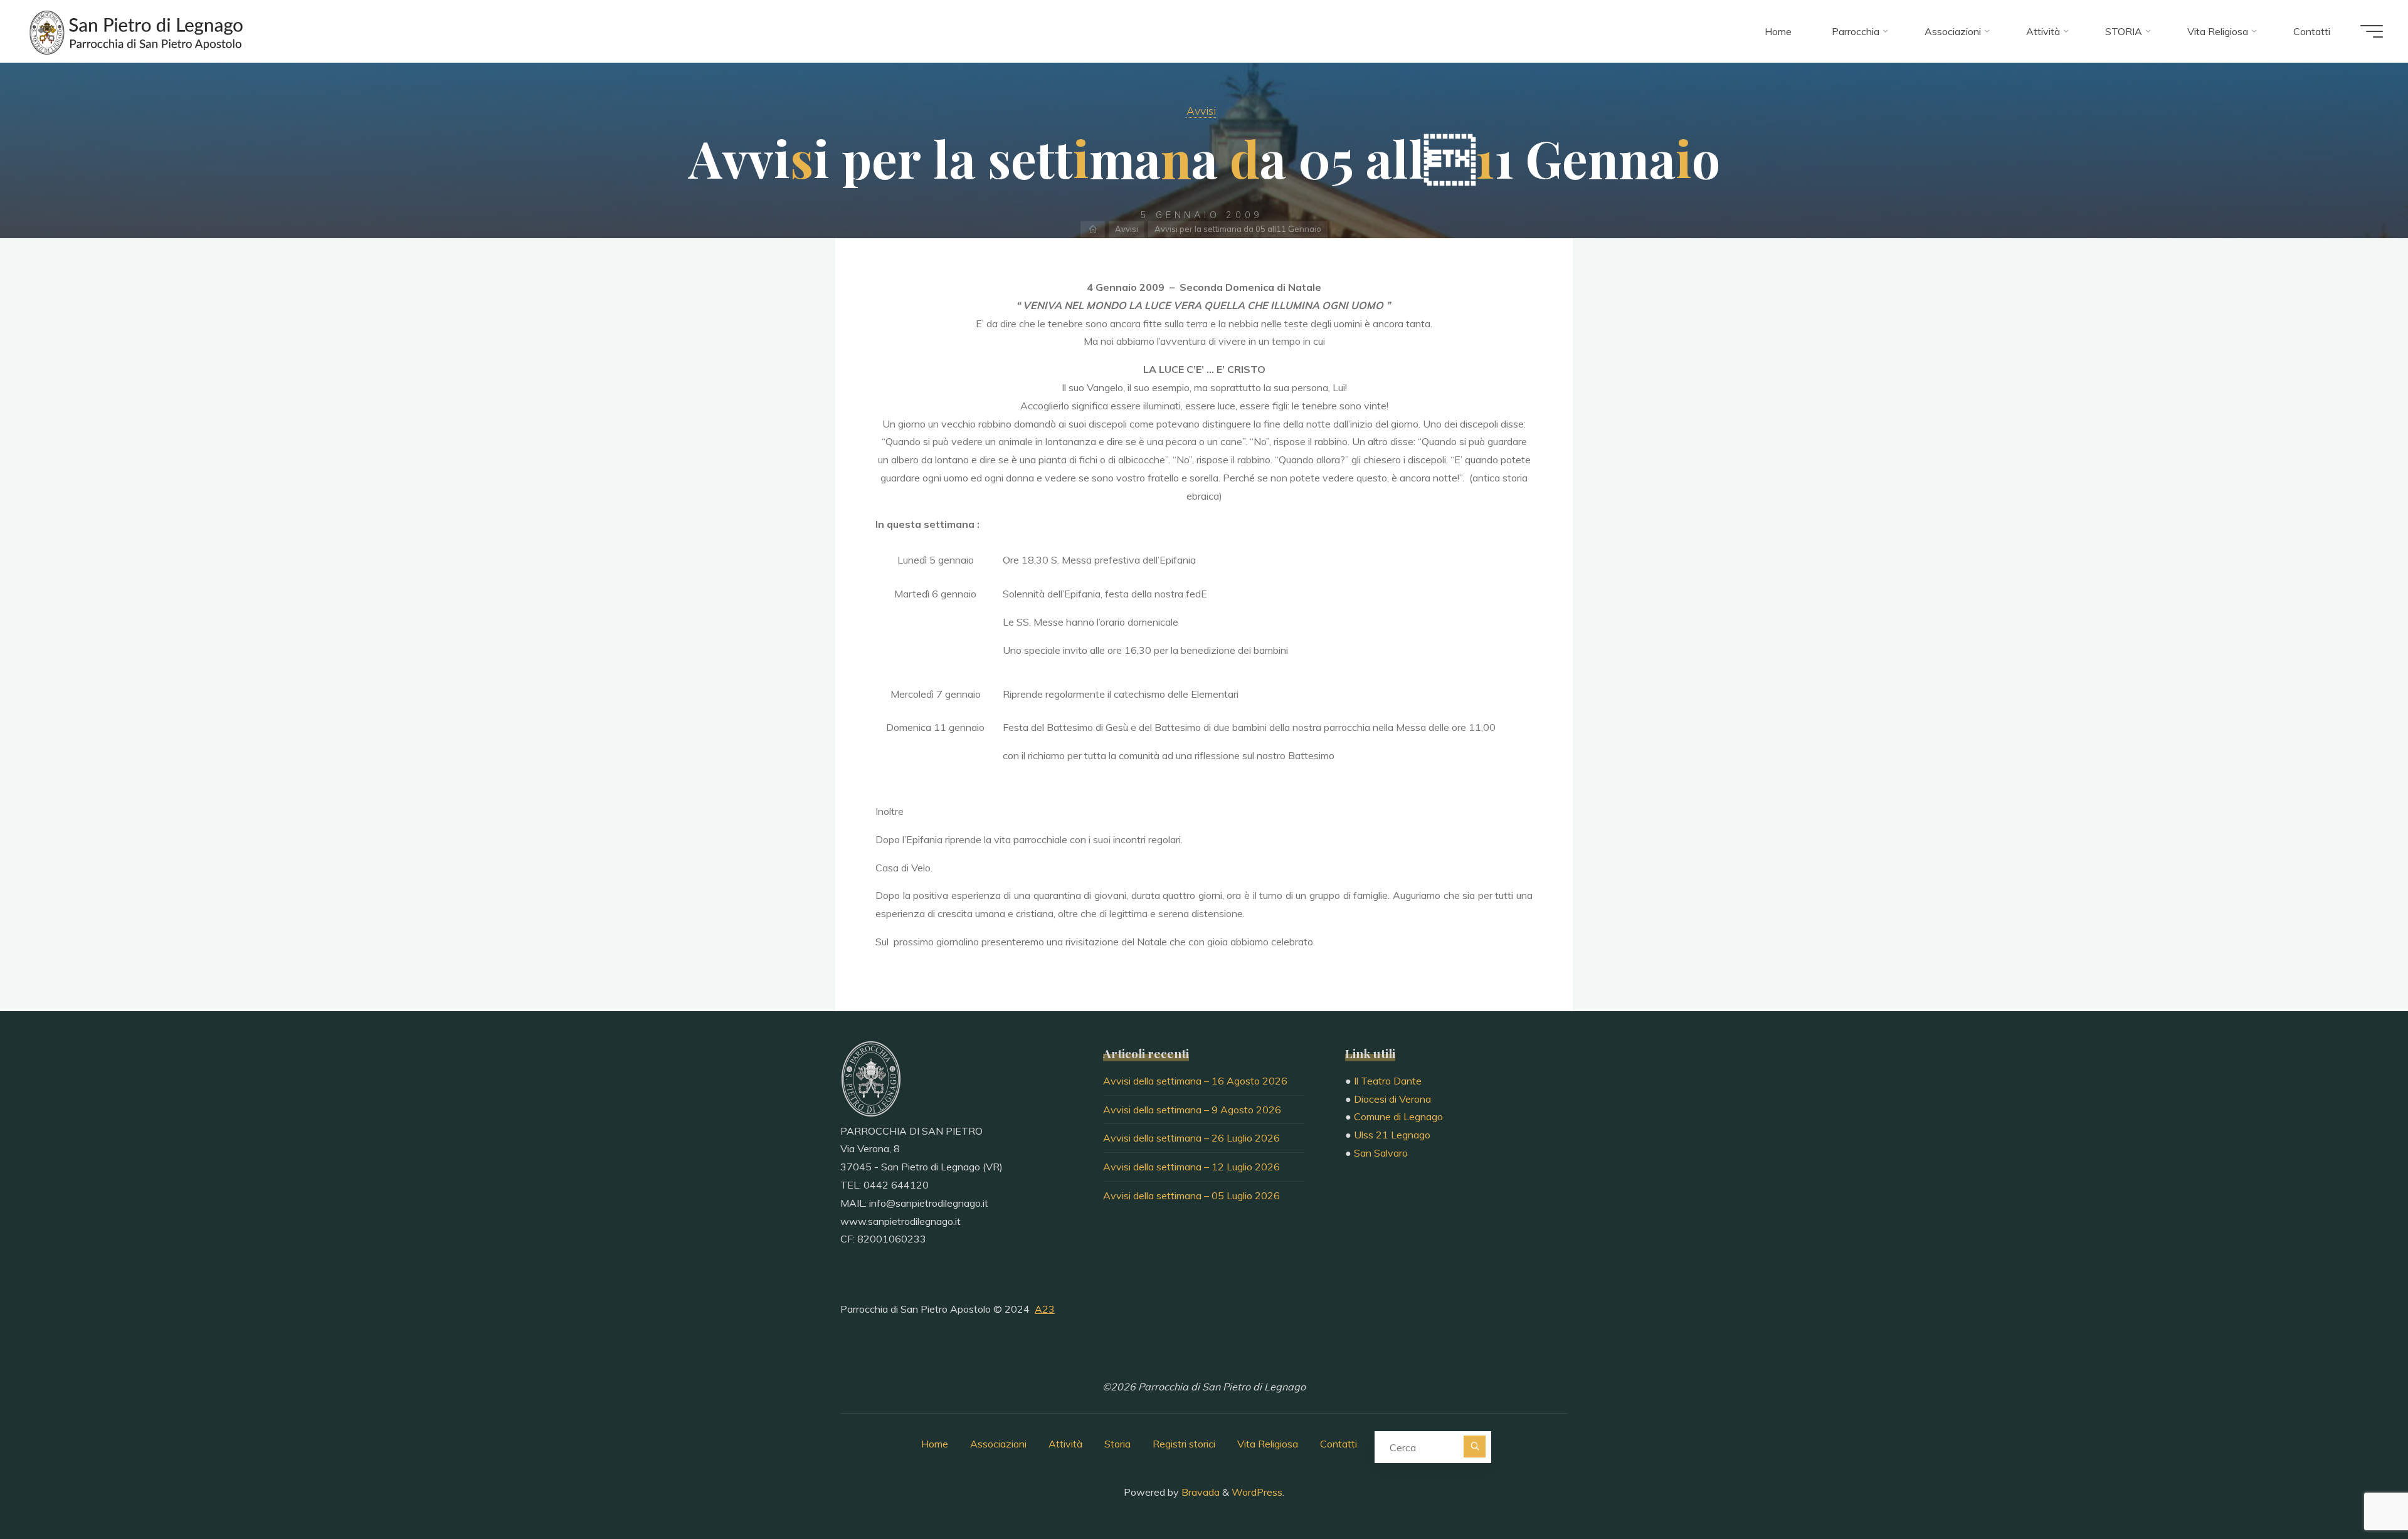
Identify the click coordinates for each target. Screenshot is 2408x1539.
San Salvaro (1381, 1153)
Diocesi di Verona (1392, 1099)
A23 (1045, 1309)
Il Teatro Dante (1388, 1081)
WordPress (1257, 1492)
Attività (1065, 1444)
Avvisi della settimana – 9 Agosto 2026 (1192, 1110)
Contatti (1339, 1444)
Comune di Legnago (1398, 1116)
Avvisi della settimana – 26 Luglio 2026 (1191, 1138)
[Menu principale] (2372, 31)
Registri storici (1184, 1444)
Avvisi (1201, 110)
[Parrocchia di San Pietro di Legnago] (135, 31)
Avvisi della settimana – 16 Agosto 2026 (1195, 1081)
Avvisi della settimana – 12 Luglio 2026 (1191, 1167)
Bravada (1199, 1492)
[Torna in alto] (2359, 1490)
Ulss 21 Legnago (1392, 1135)
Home (935, 1444)
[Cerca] (1475, 1447)
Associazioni (998, 1444)
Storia (1117, 1444)
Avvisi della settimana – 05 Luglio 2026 (1191, 1195)
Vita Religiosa (1268, 1444)
